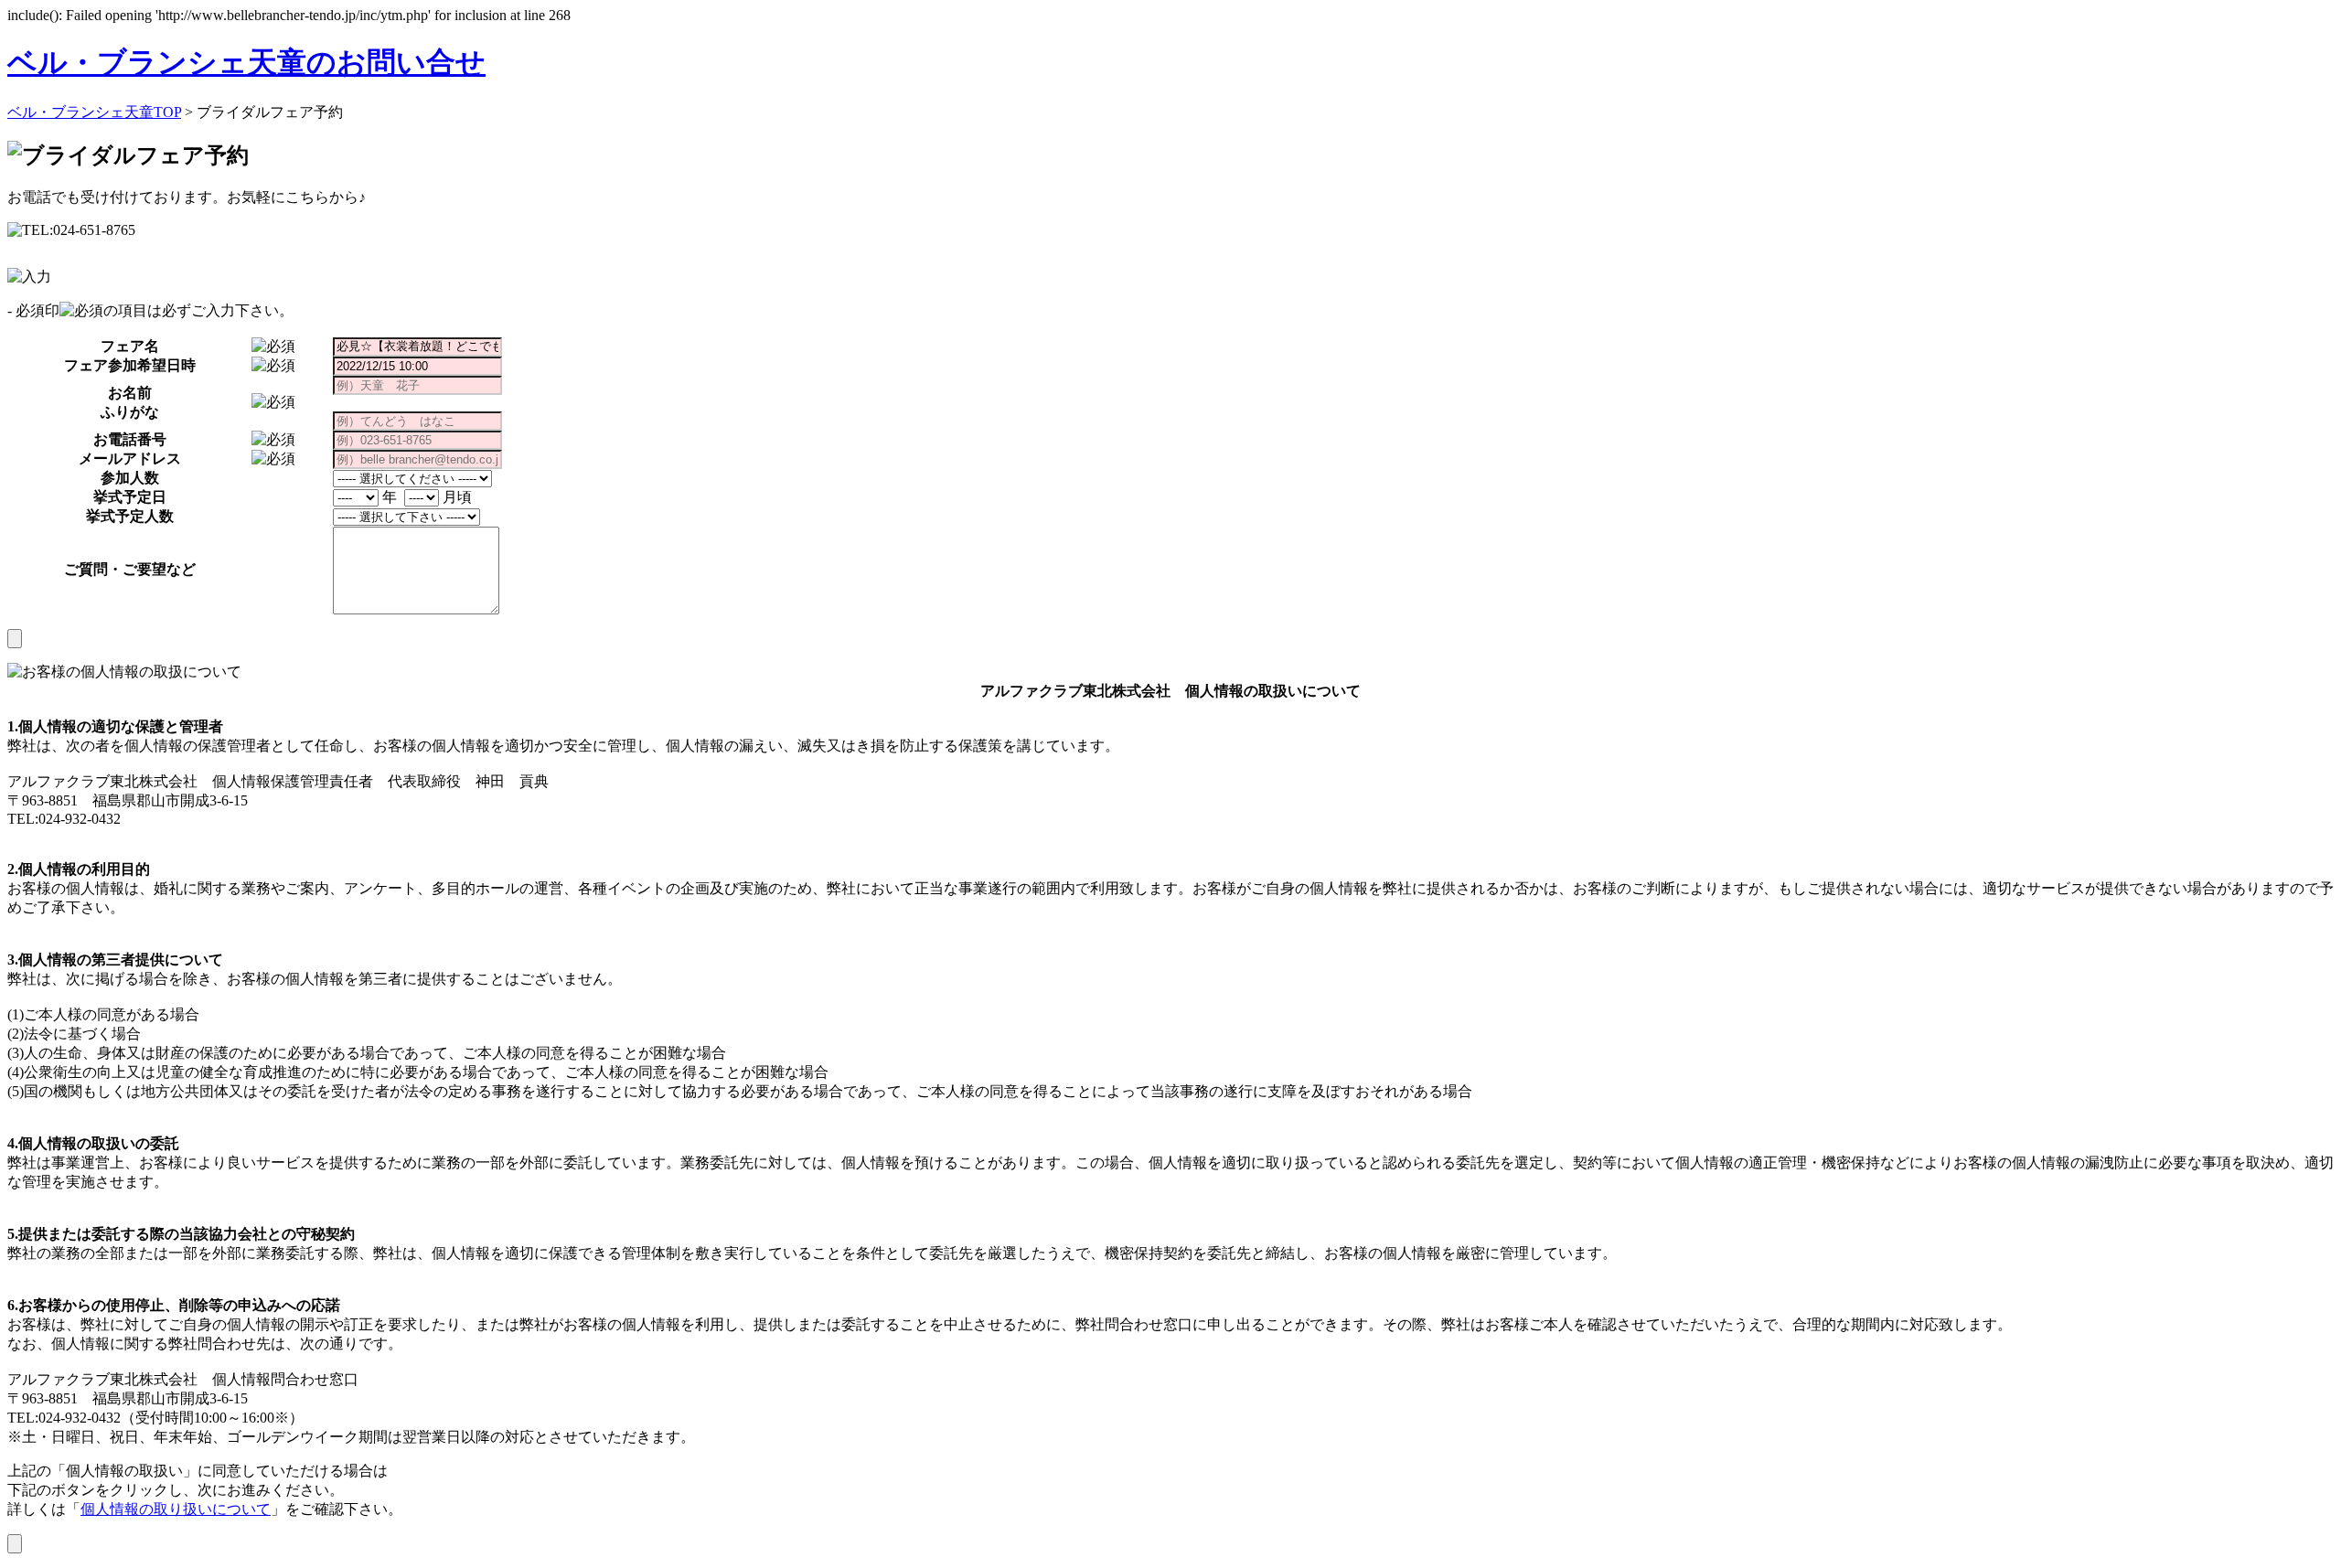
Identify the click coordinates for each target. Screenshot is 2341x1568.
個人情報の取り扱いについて (176, 1509)
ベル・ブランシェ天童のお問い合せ (246, 62)
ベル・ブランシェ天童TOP (94, 112)
